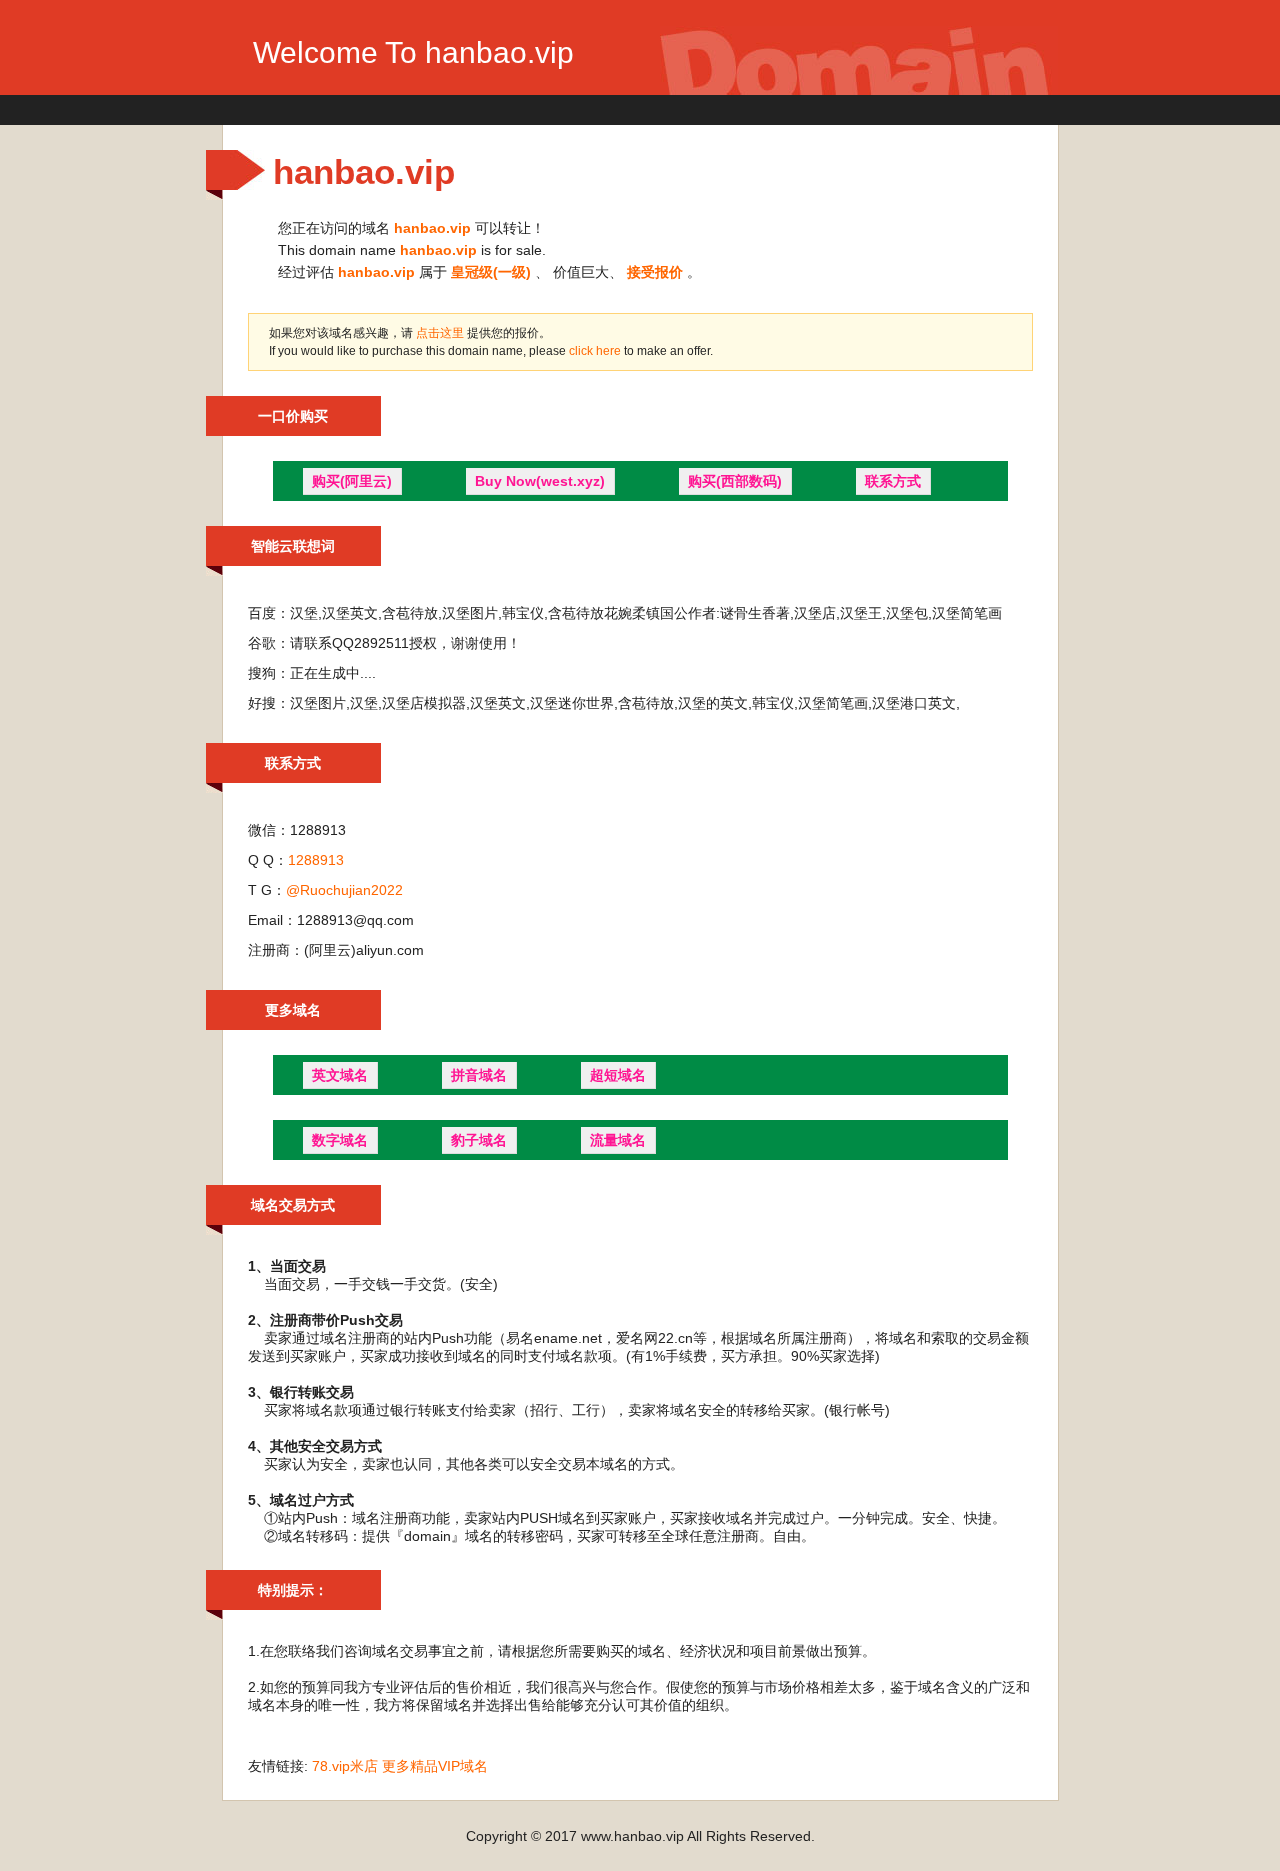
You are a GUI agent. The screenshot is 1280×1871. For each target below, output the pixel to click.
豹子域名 (479, 1140)
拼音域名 (479, 1075)
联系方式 (893, 481)
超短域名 (618, 1075)
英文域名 (340, 1075)
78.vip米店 (345, 1766)
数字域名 (340, 1140)
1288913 (316, 860)
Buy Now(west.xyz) (540, 481)
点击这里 (440, 333)
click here (596, 351)
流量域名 (618, 1140)
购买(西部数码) (735, 481)
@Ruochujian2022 (344, 890)
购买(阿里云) (352, 481)
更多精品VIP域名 (435, 1766)
